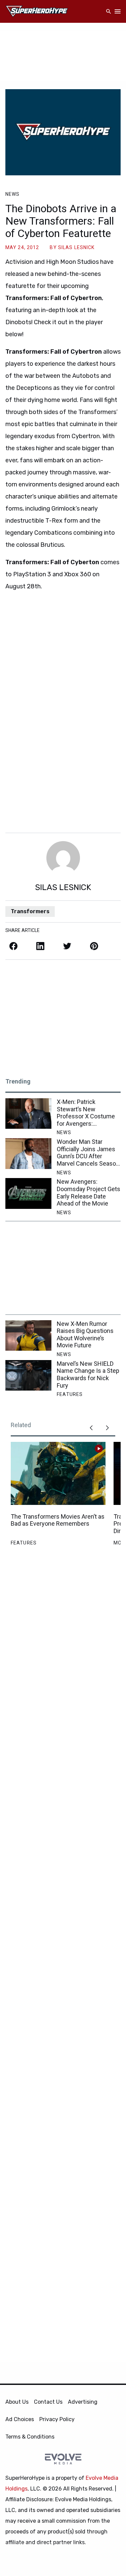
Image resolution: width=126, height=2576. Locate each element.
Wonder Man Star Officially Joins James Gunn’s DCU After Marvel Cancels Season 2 (88, 1153)
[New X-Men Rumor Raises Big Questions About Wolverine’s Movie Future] (28, 1335)
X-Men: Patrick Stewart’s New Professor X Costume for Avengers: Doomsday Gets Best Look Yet (86, 1113)
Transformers (30, 911)
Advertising (83, 2402)
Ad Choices (20, 2419)
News (12, 194)
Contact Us (48, 2402)
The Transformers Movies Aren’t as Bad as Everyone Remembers (58, 1520)
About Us (17, 2402)
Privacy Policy (57, 2419)
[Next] (107, 1428)
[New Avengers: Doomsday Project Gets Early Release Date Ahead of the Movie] (28, 1193)
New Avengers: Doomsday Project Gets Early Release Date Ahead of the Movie (89, 1192)
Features (70, 1394)
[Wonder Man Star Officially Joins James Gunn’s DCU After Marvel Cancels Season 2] (28, 1153)
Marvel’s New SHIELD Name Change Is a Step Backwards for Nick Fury (88, 1374)
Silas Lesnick (76, 247)
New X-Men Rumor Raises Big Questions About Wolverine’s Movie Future (85, 1335)
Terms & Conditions (30, 2437)
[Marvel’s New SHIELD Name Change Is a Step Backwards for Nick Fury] (28, 1375)
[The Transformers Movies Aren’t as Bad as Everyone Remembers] (58, 1473)
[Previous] (91, 1428)
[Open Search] (109, 12)
